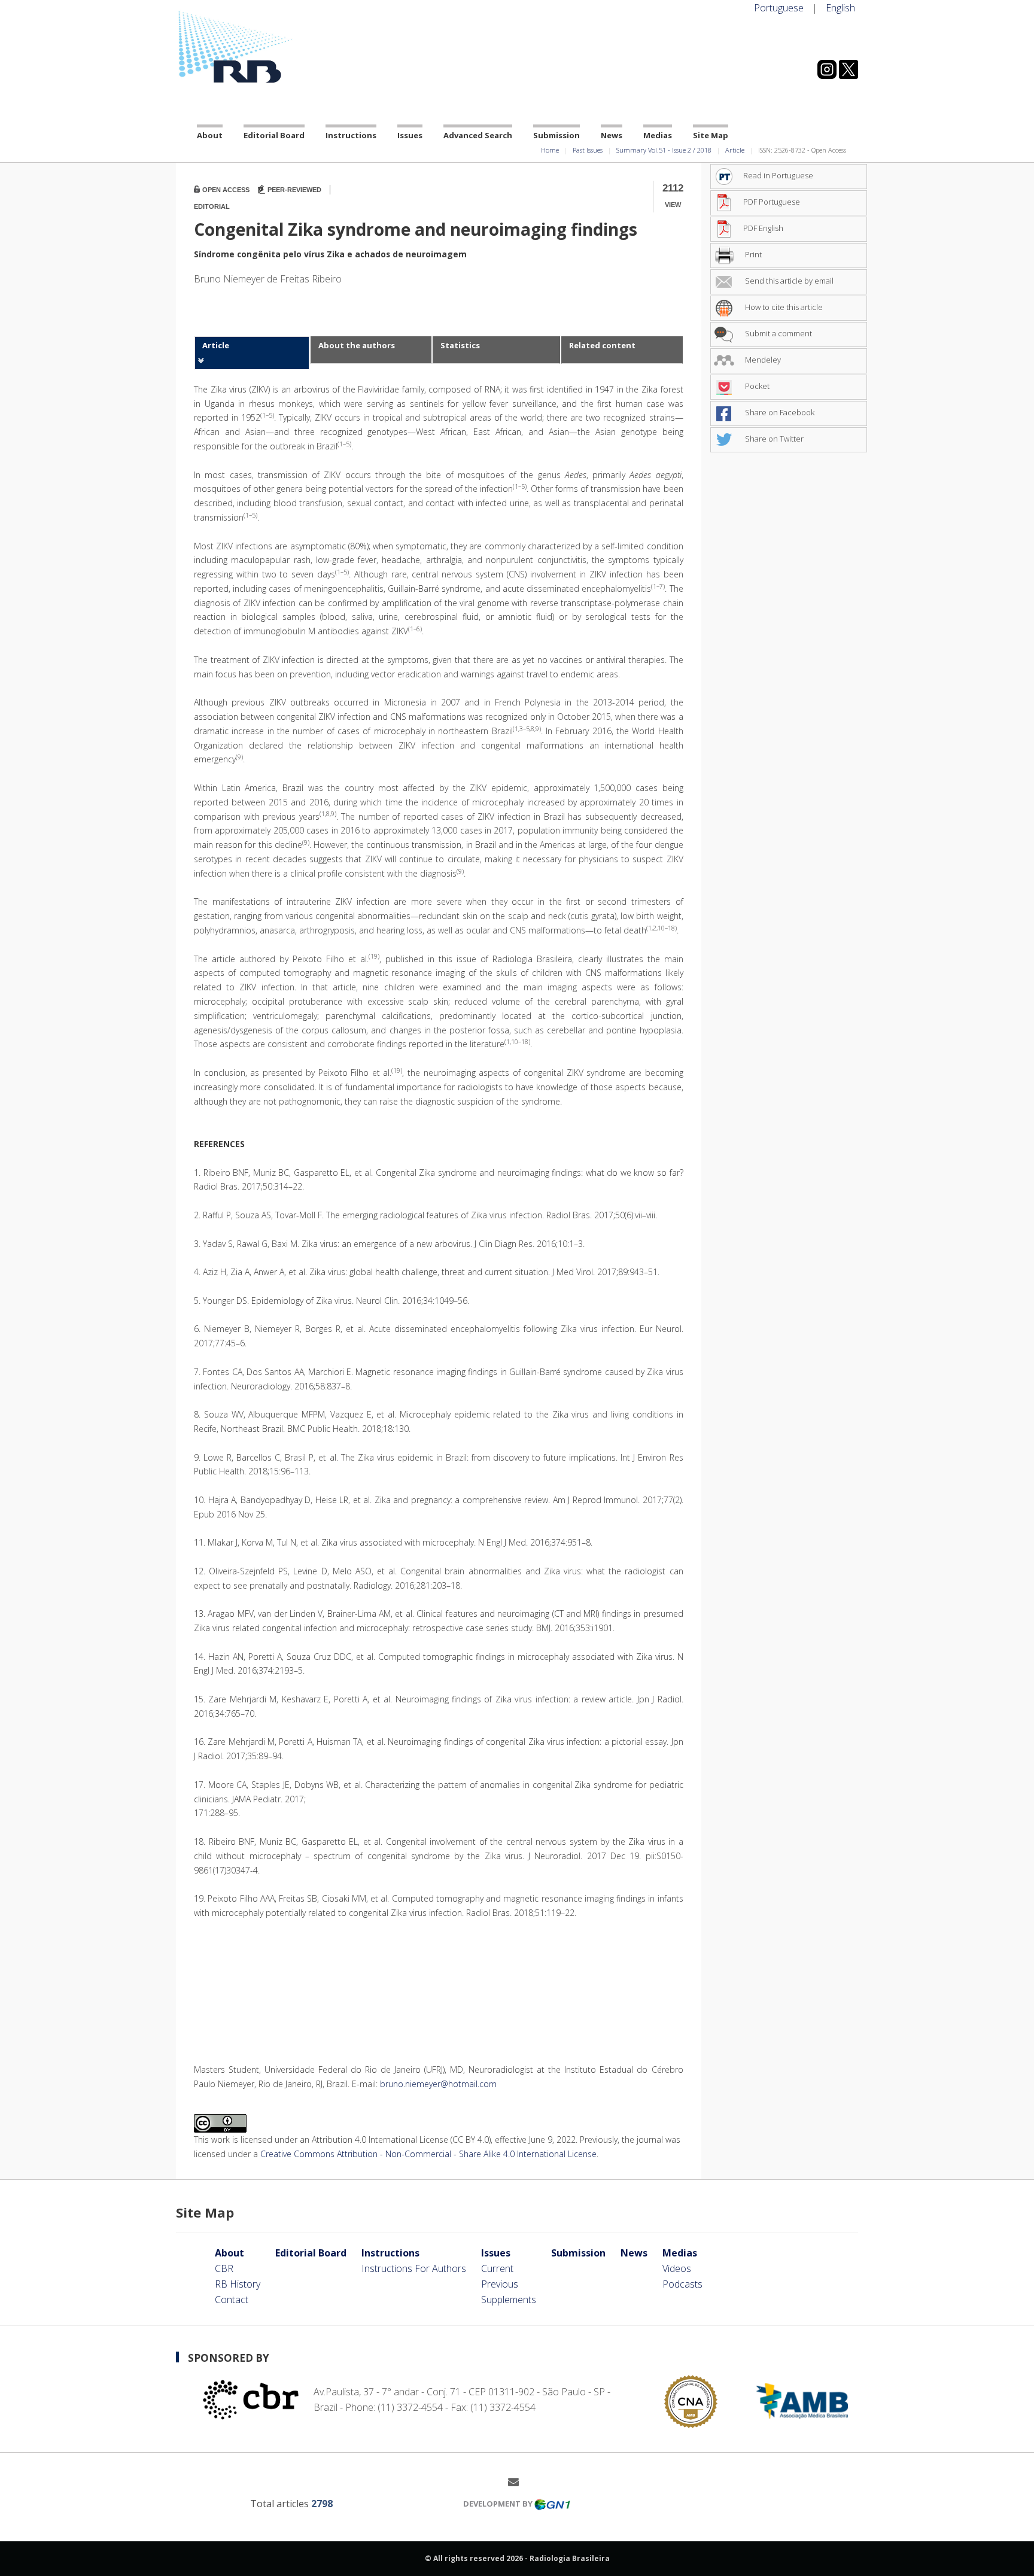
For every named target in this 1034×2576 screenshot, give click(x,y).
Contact (232, 2300)
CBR (224, 2268)
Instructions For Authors (414, 2268)
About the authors (357, 345)
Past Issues (588, 150)
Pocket (756, 386)
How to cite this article (783, 307)
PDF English (763, 228)
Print (752, 254)
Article (735, 150)
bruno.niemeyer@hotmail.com (438, 2084)
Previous (500, 2284)
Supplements (509, 2300)
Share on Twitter (773, 439)
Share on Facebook (779, 412)
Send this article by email (788, 281)
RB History (238, 2284)
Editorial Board (274, 135)
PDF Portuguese (772, 202)
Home (550, 150)
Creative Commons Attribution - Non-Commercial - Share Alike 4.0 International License (428, 2154)
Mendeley (762, 360)
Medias (658, 135)
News (612, 135)
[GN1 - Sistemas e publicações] (552, 2504)
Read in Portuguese (778, 175)
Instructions (351, 135)
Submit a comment (778, 333)
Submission (556, 135)
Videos (677, 2268)
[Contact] (518, 2481)
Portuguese (779, 8)
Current (497, 2268)
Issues (410, 135)
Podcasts (682, 2284)
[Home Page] (284, 47)
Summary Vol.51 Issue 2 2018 (664, 150)
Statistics (460, 345)
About (210, 135)
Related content (602, 345)
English (840, 8)
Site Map (711, 135)
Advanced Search (478, 135)
